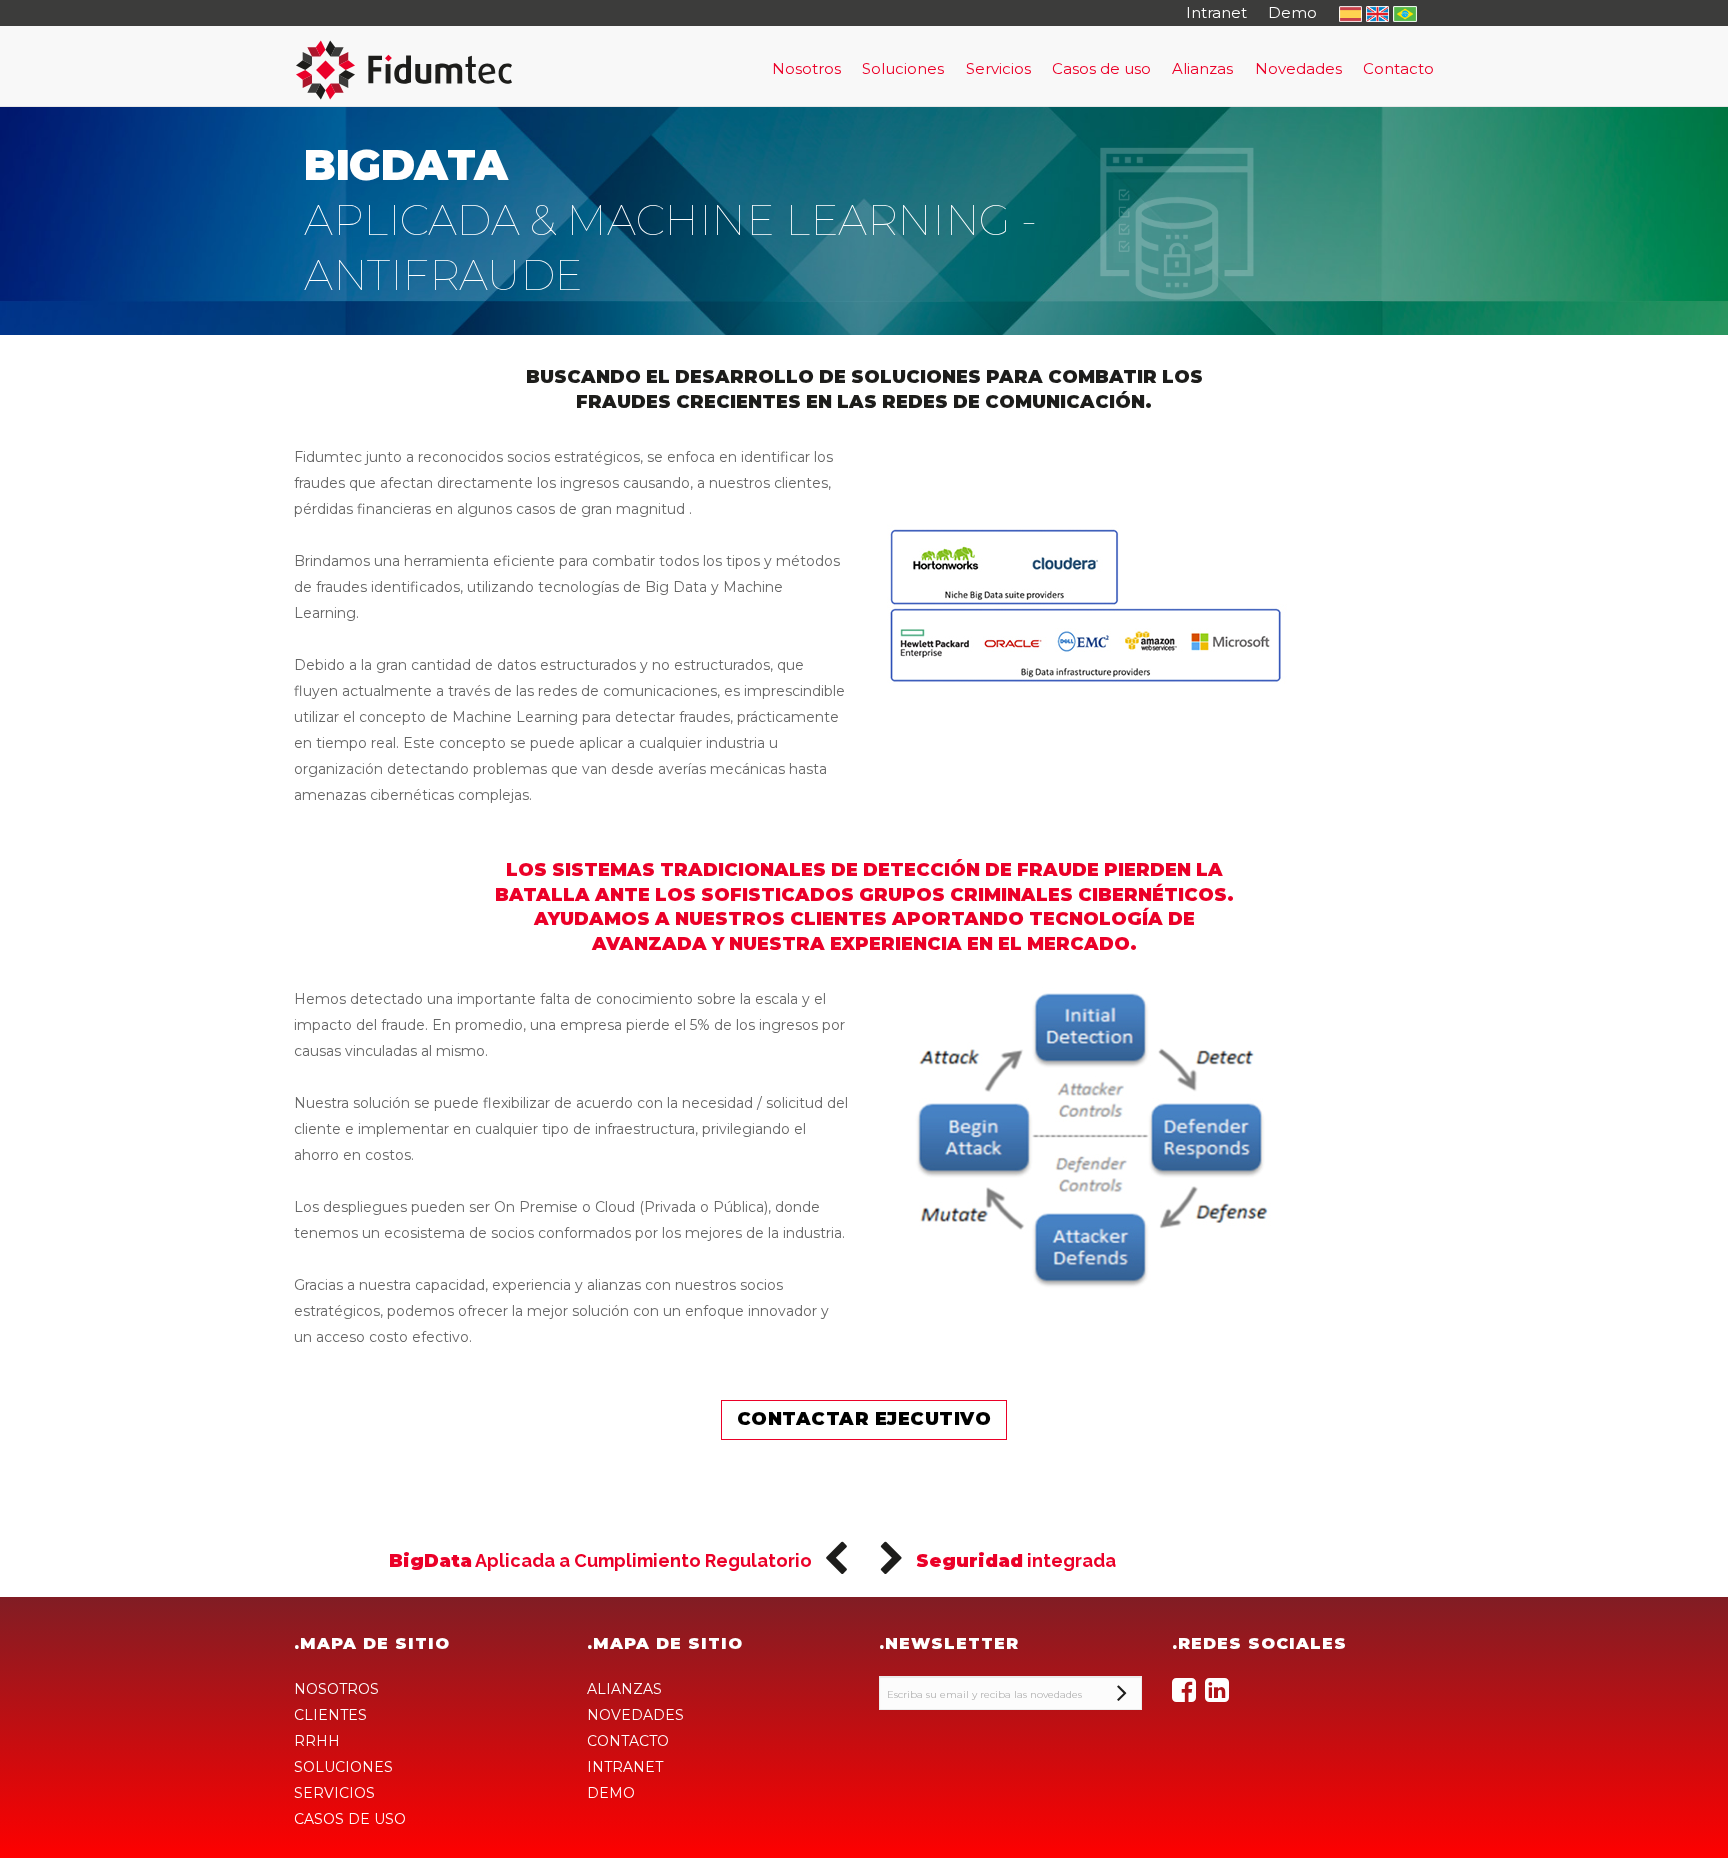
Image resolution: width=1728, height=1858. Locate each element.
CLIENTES (330, 1715)
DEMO (611, 1793)
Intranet (1216, 12)
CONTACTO (628, 1741)
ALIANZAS (624, 1689)
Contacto (1398, 68)
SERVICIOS (334, 1793)
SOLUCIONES (343, 1767)
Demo (1292, 12)
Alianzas (1202, 68)
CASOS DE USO (350, 1819)
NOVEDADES (635, 1715)
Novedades (1298, 68)
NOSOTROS (336, 1689)
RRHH (317, 1741)
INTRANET (625, 1767)
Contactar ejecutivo (864, 1419)
